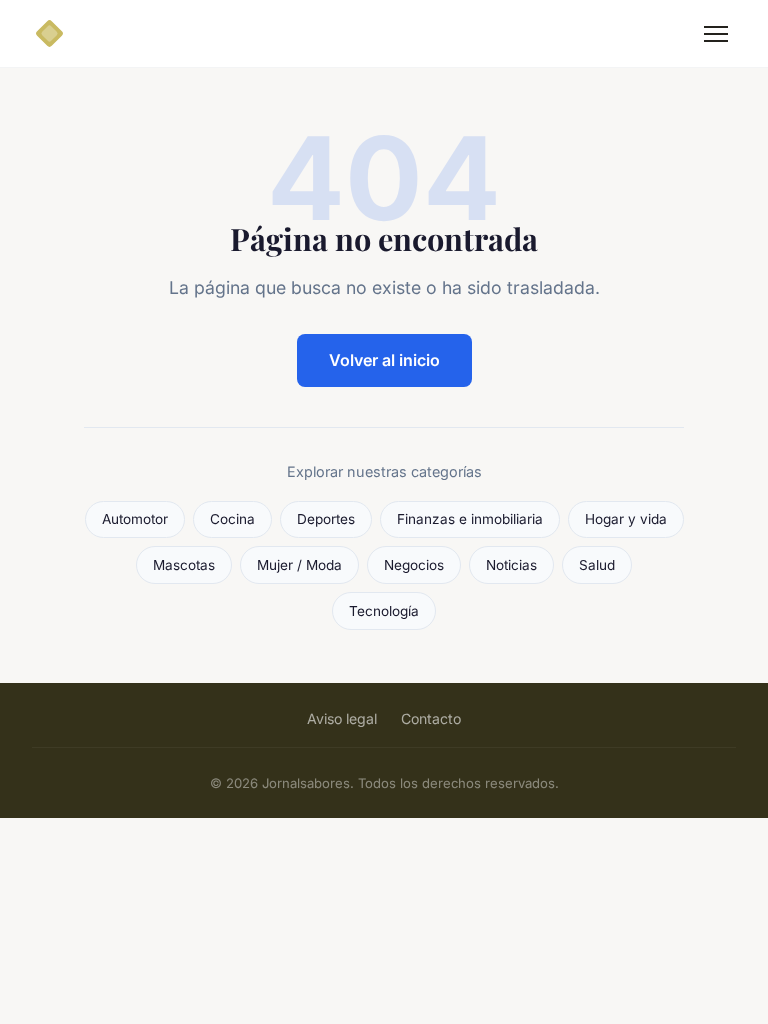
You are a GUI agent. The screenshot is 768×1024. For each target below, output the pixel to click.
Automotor (135, 519)
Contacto (431, 718)
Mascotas (184, 565)
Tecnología (384, 611)
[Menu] (716, 34)
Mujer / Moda (299, 565)
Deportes (326, 519)
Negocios (414, 565)
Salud (597, 565)
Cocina (232, 519)
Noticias (511, 565)
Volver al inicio (384, 360)
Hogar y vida (626, 519)
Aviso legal (342, 718)
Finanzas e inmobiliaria (470, 519)
